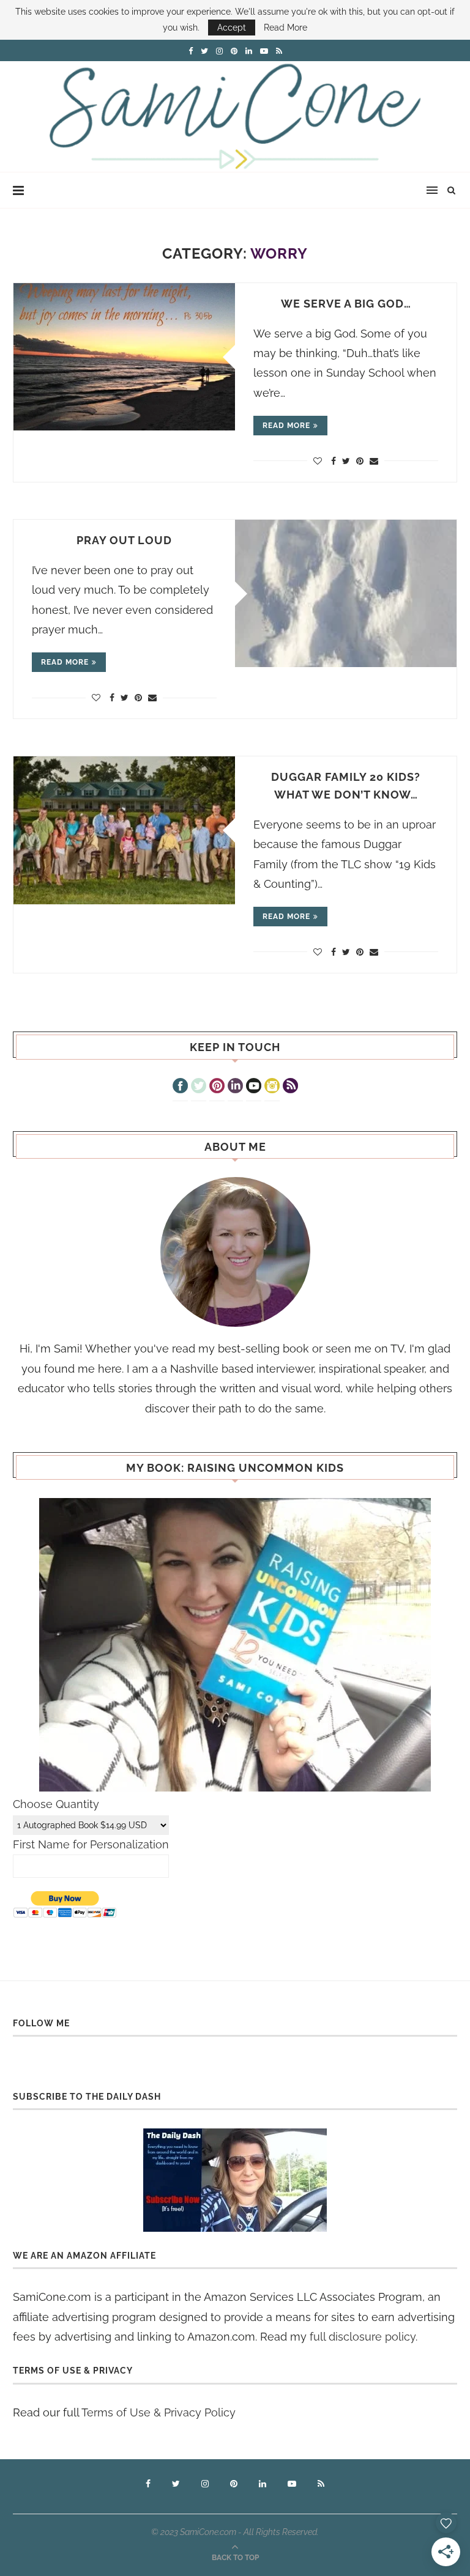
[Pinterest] (217, 1087)
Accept (232, 28)
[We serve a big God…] (124, 357)
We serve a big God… (346, 304)
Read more (286, 426)
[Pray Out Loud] (346, 593)
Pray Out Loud (124, 540)
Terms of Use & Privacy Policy (159, 2412)
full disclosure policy (363, 2337)
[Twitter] (199, 1087)
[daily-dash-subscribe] (235, 2180)
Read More (285, 28)
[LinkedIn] (235, 1087)
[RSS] (290, 1087)
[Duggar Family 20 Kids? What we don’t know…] (124, 830)
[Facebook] (180, 1087)
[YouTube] (254, 1087)
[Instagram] (272, 1087)
